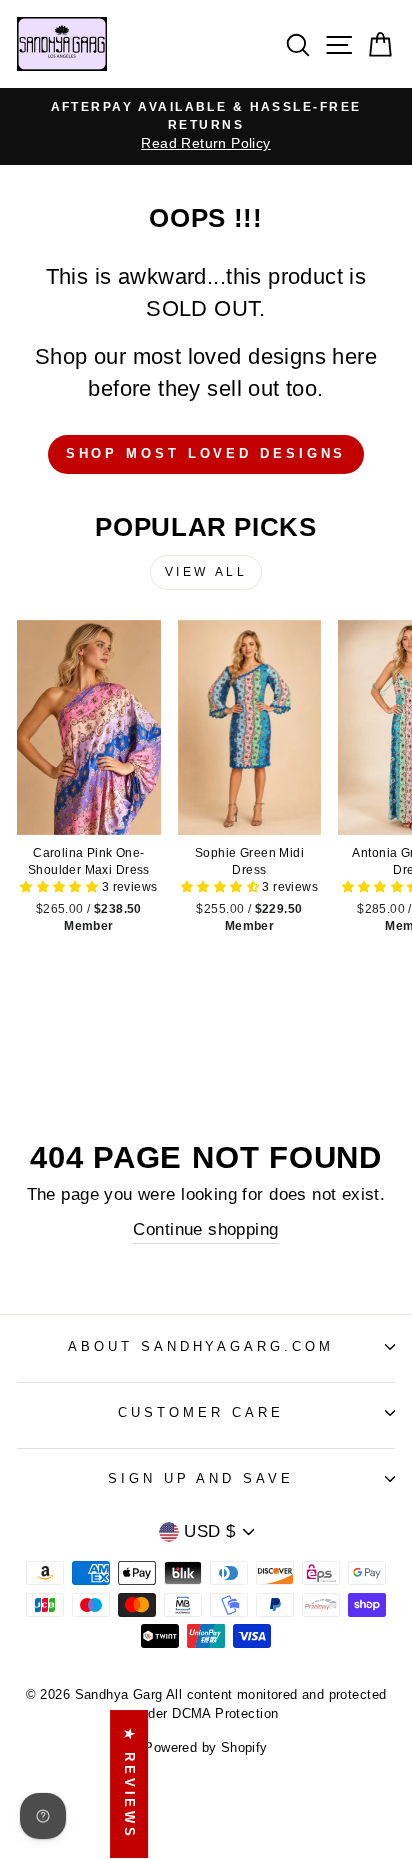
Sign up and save (201, 1478)
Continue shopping (205, 1229)
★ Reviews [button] (129, 1784)
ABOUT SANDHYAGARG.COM (201, 1346)
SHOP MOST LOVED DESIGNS (206, 453)
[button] (61, 887)
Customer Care (201, 1412)
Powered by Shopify (205, 1748)
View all (206, 572)
